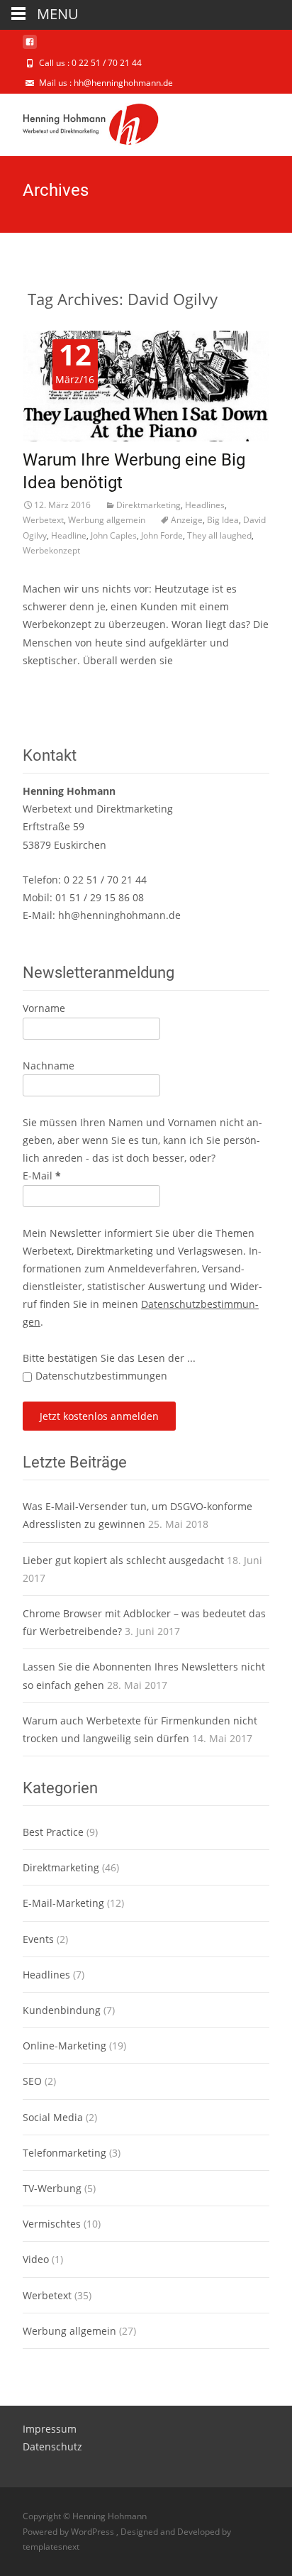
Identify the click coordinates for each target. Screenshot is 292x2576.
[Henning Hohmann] (79, 122)
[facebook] (30, 47)
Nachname (49, 1066)
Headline (69, 535)
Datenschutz (52, 2446)
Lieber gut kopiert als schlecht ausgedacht (123, 1560)
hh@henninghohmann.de (119, 915)
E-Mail (42, 1176)
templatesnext (51, 2547)
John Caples (114, 535)
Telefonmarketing (64, 2153)
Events (38, 1939)
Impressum (50, 2429)
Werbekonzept (51, 550)
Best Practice (53, 1832)
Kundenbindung (62, 2010)
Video (36, 2259)
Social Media (53, 2117)
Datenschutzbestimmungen (101, 1376)
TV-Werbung (52, 2188)
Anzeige (187, 520)
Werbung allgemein (107, 520)
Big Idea (223, 520)
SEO (32, 2081)
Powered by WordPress (69, 2532)
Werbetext (43, 520)
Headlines (205, 505)
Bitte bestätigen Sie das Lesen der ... (109, 1358)
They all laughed (219, 535)
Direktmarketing (148, 505)
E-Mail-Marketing (63, 1903)
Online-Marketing (64, 2046)
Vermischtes (52, 2224)
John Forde (162, 535)
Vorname (44, 1008)
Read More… (53, 687)
